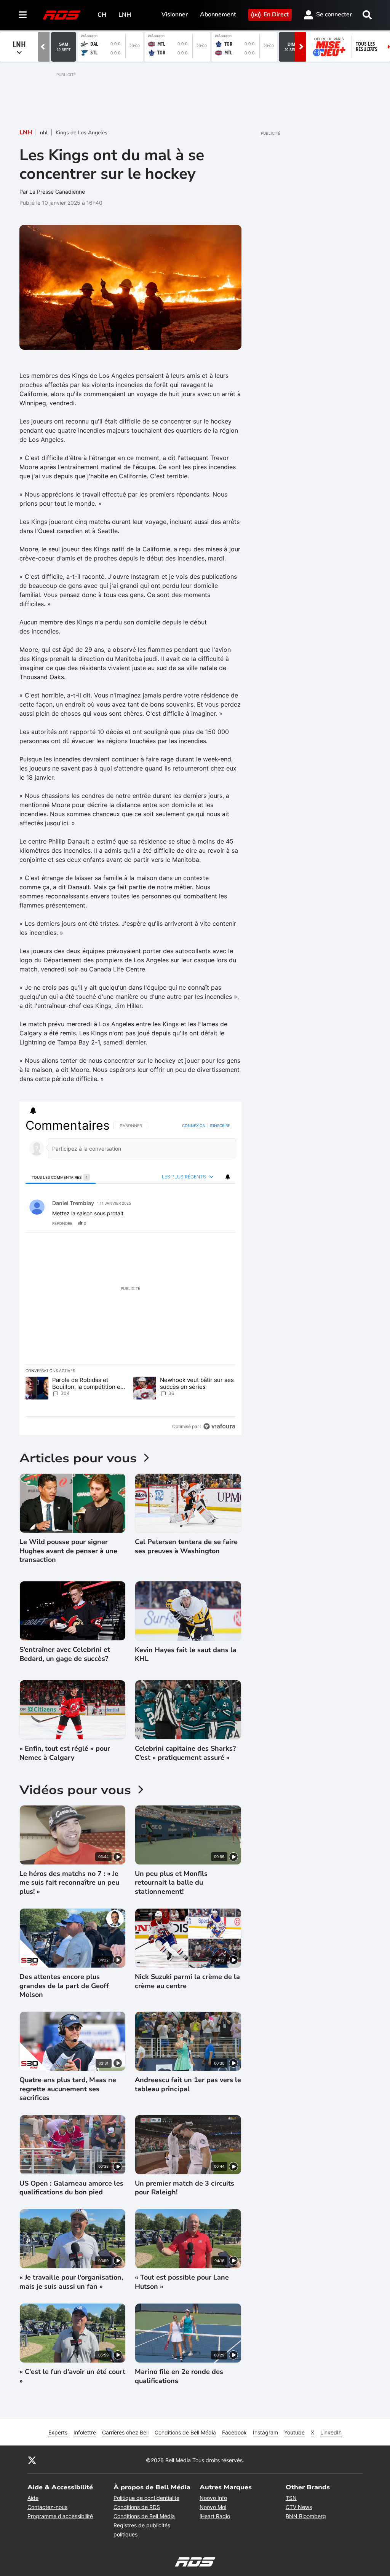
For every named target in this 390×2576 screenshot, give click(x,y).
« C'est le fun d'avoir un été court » (72, 2376)
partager (198, 1223)
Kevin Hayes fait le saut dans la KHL (186, 1654)
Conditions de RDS (137, 2507)
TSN (291, 2498)
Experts (58, 2432)
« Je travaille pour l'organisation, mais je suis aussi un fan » (71, 2282)
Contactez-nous (47, 2507)
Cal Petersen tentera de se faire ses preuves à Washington (186, 1546)
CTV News (299, 2507)
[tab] (61, 1177)
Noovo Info (213, 2498)
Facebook (234, 2432)
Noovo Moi (213, 2507)
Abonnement (218, 14)
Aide (33, 2498)
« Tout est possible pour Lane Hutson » (182, 2282)
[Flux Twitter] (32, 2460)
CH (102, 15)
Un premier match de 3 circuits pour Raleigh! (185, 2188)
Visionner (175, 14)
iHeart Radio (215, 2516)
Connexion (194, 1126)
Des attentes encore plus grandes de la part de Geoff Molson (64, 1986)
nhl (44, 133)
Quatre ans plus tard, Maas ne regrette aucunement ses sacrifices (68, 2089)
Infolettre (85, 2432)
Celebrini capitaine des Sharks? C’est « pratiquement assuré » (185, 1753)
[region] (130, 1276)
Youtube (294, 2432)
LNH (125, 15)
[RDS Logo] (62, 15)
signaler (220, 1223)
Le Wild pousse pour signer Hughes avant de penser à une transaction (68, 1551)
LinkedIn (331, 2432)
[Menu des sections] (23, 15)
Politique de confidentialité (146, 2498)
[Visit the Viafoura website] (219, 1426)
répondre (62, 1223)
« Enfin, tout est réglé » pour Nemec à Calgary (65, 1753)
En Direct (276, 14)
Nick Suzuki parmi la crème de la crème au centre (187, 1981)
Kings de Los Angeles (82, 133)
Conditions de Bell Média (185, 2432)
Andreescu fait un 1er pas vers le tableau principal (188, 2084)
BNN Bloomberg (306, 2516)
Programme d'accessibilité (60, 2516)
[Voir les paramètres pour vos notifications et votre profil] (33, 1111)
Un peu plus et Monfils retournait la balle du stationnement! (171, 1883)
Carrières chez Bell (125, 2432)
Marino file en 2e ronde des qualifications (179, 2376)
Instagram (265, 2432)
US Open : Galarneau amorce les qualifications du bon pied (71, 2188)
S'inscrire (220, 1126)
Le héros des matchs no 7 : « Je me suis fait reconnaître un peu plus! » (69, 1883)
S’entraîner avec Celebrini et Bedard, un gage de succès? (65, 1654)
